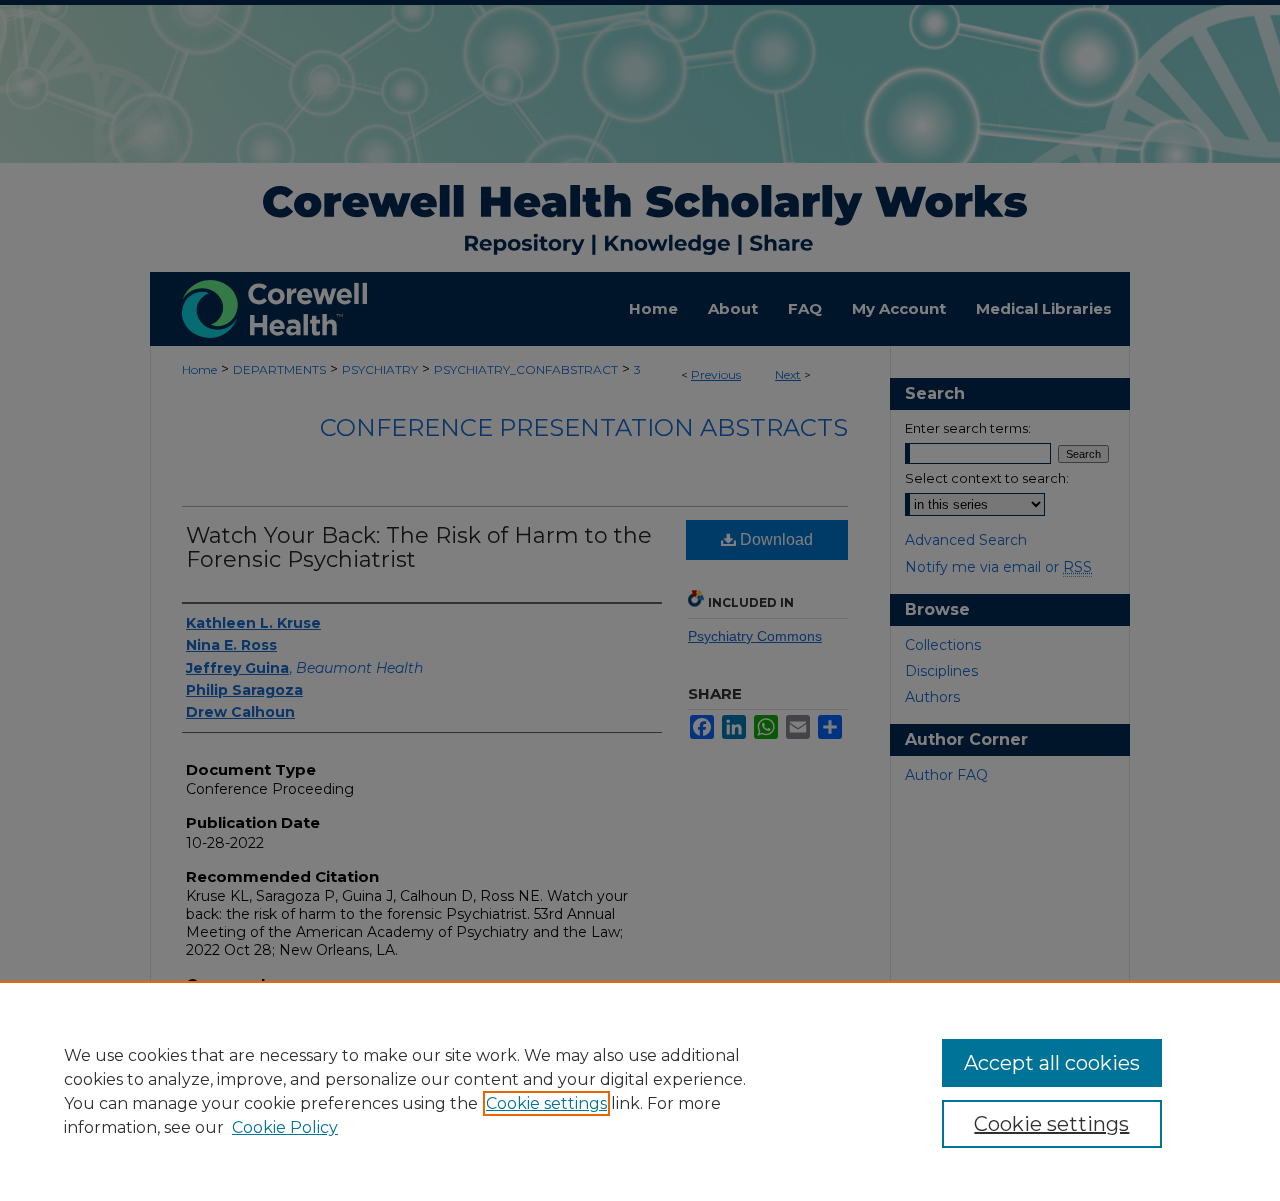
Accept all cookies (1052, 1063)
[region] (640, 1091)
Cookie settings (546, 1103)
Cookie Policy (285, 1127)
